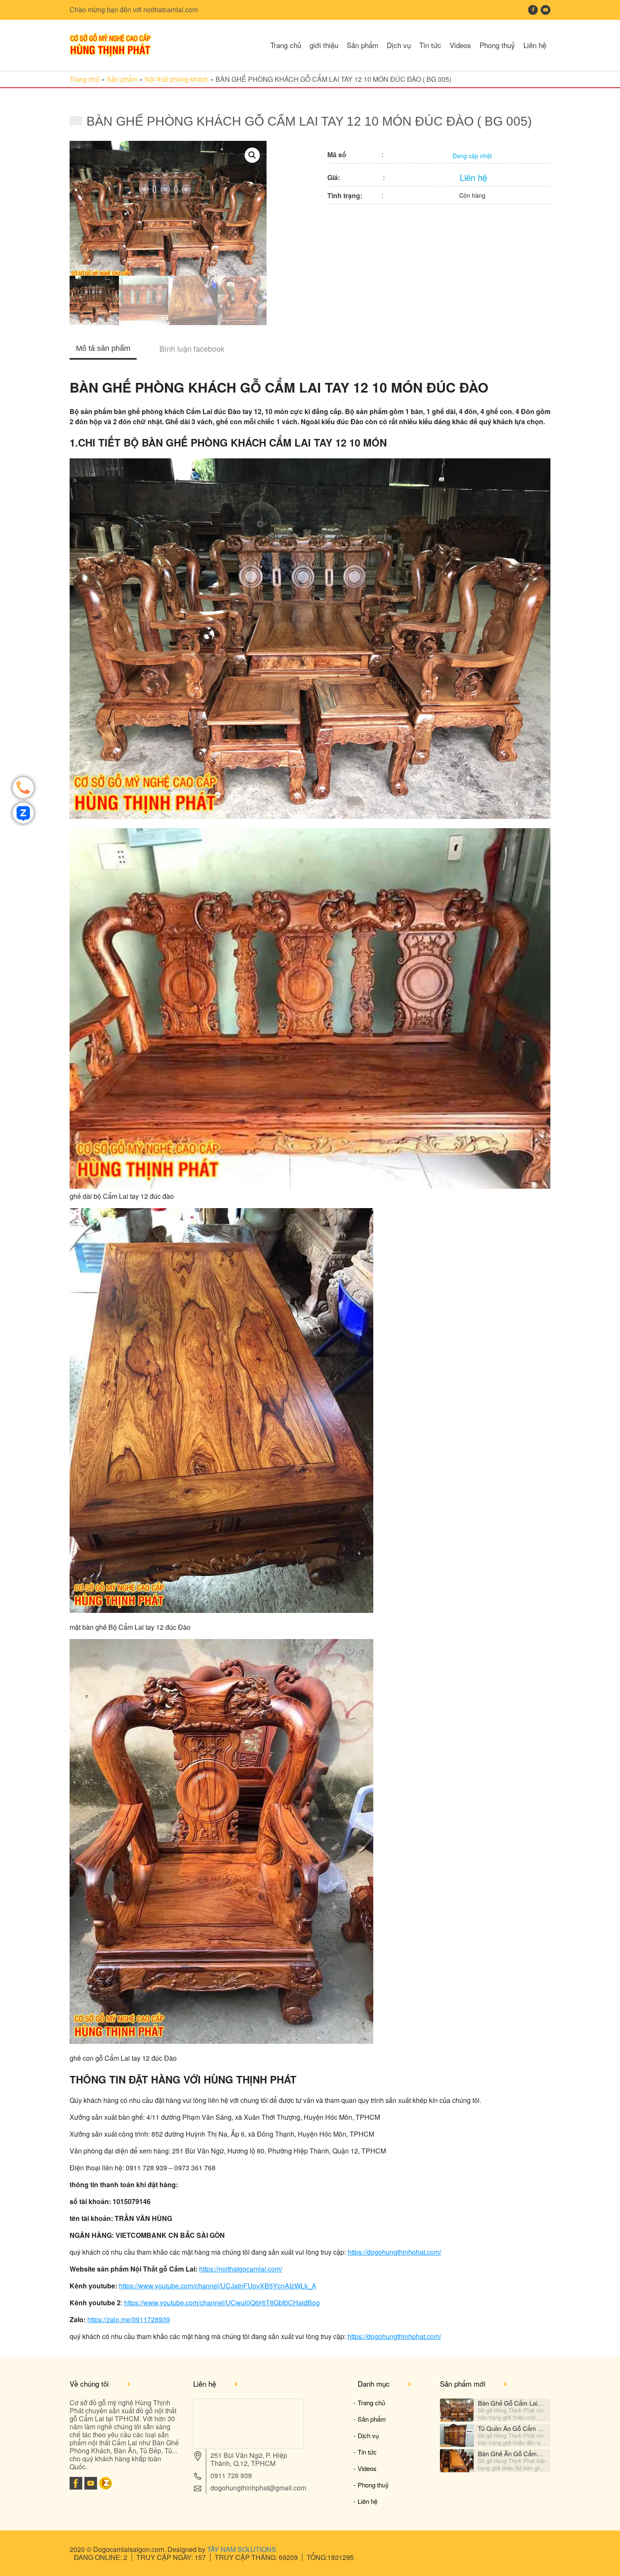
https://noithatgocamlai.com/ (241, 2269)
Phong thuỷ (497, 45)
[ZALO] (105, 2487)
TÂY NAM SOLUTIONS (242, 2549)
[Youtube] (91, 2487)
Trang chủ (286, 45)
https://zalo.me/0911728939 (129, 2319)
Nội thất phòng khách (177, 79)
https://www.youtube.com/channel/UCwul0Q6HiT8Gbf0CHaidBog (222, 2303)
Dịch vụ (399, 45)
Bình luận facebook (192, 348)
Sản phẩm (363, 45)
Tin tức (430, 45)
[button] (252, 155)
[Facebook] (76, 2487)
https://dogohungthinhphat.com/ (394, 2252)
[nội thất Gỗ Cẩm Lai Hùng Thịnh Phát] (111, 54)
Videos (460, 45)
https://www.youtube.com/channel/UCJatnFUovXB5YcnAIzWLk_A (218, 2286)
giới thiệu (324, 45)
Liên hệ (535, 45)
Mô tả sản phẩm (103, 348)
